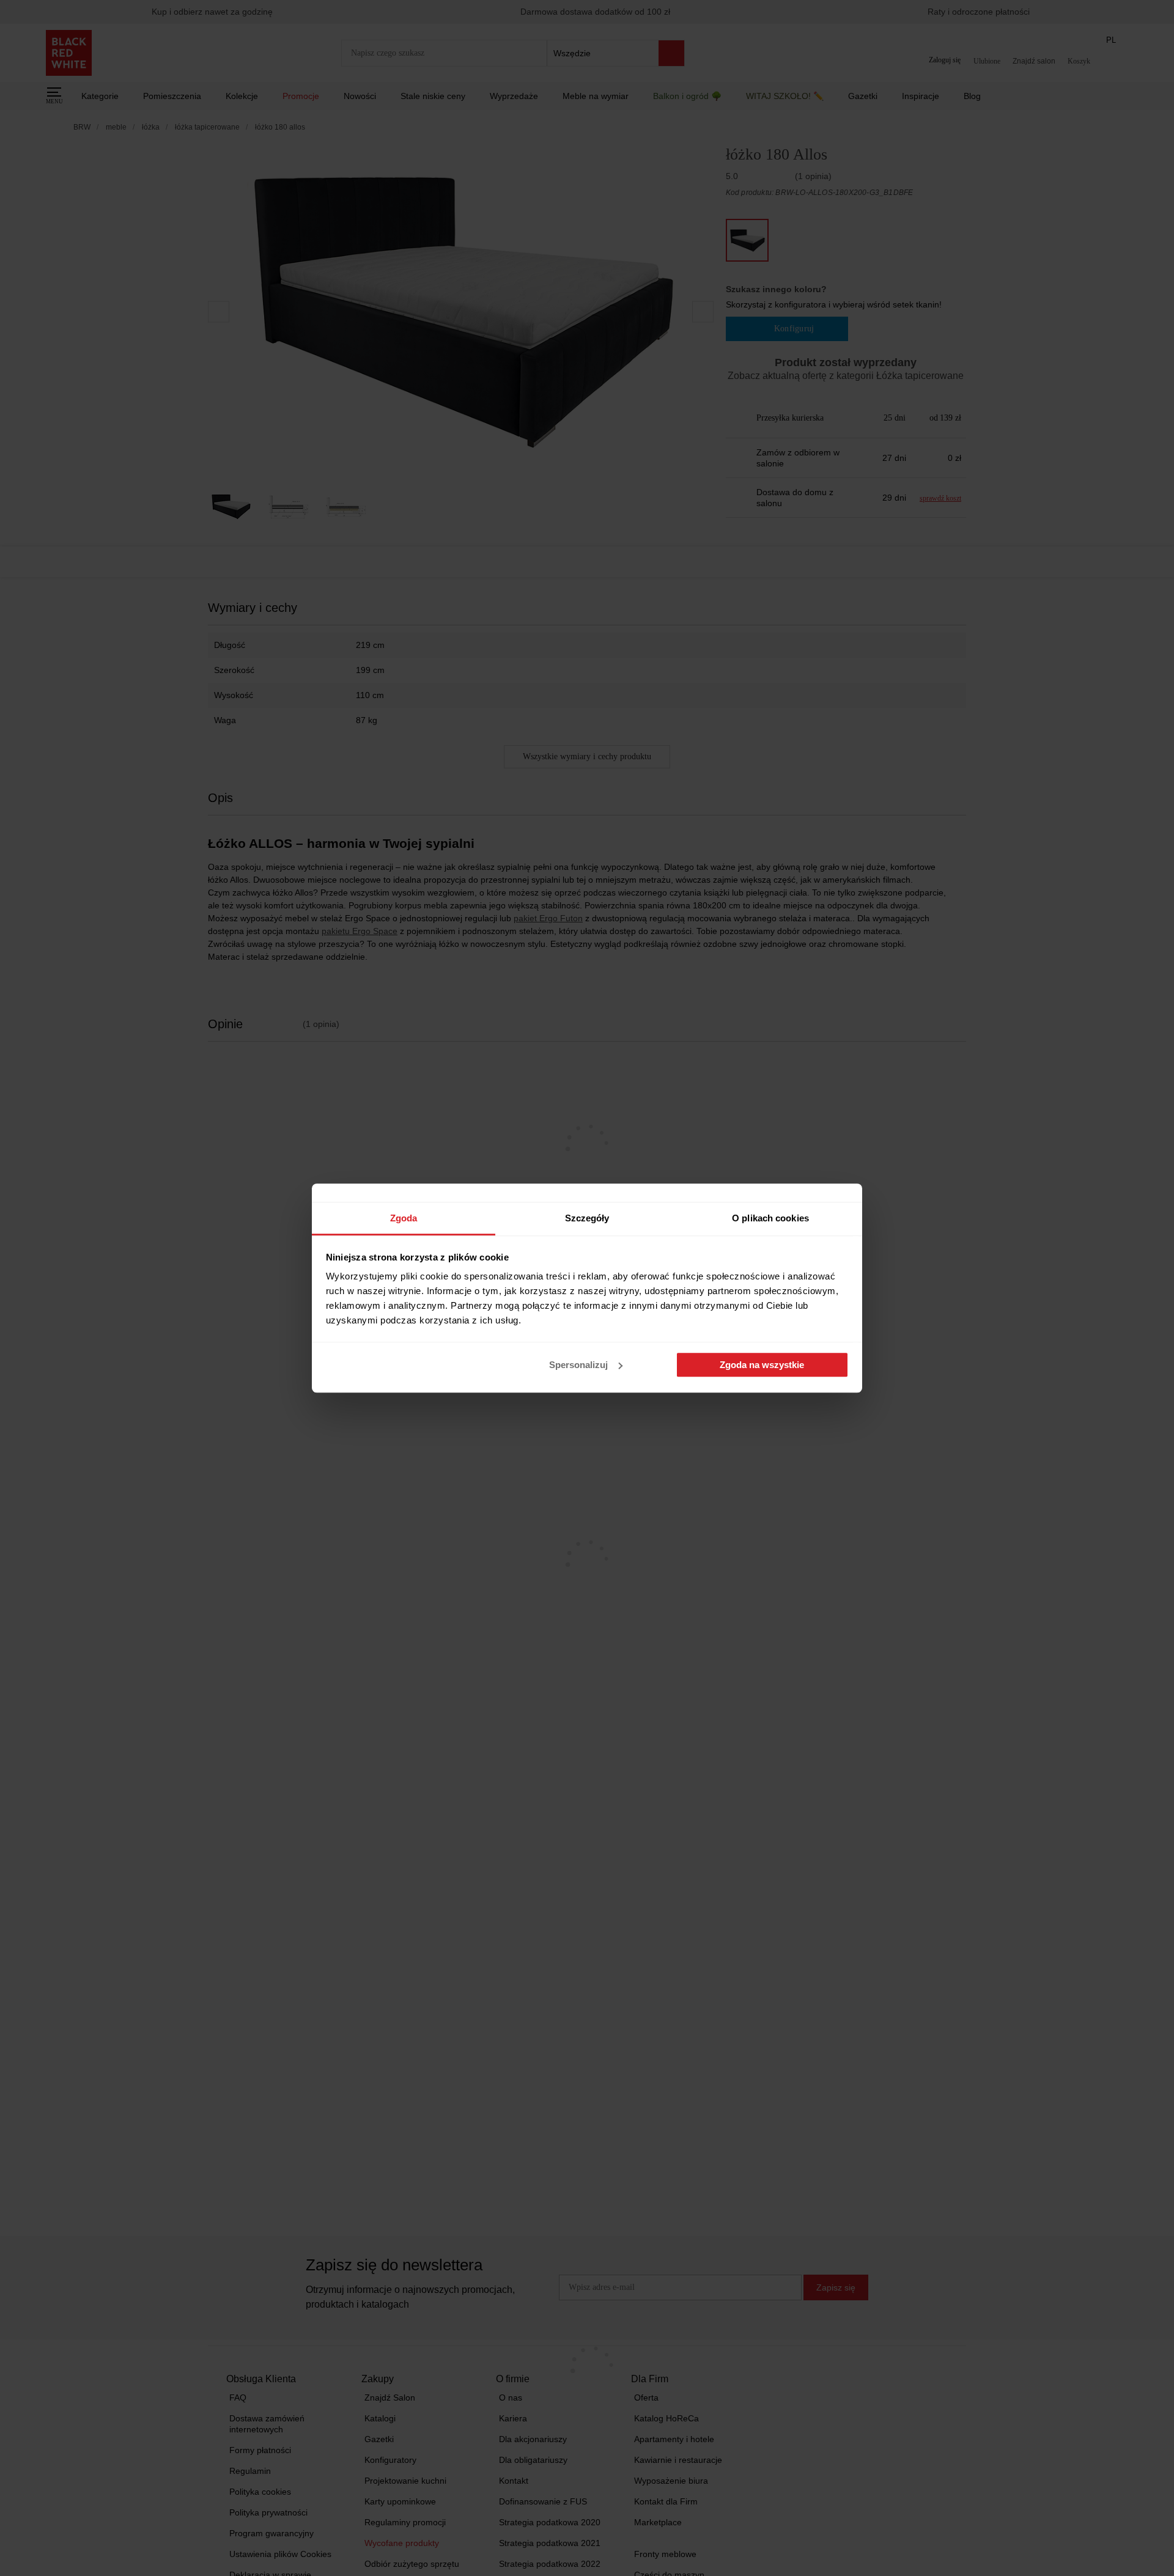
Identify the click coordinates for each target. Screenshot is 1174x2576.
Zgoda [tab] (404, 1218)
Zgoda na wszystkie (762, 1365)
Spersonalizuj (578, 1365)
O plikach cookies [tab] (770, 1218)
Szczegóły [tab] (587, 1218)
